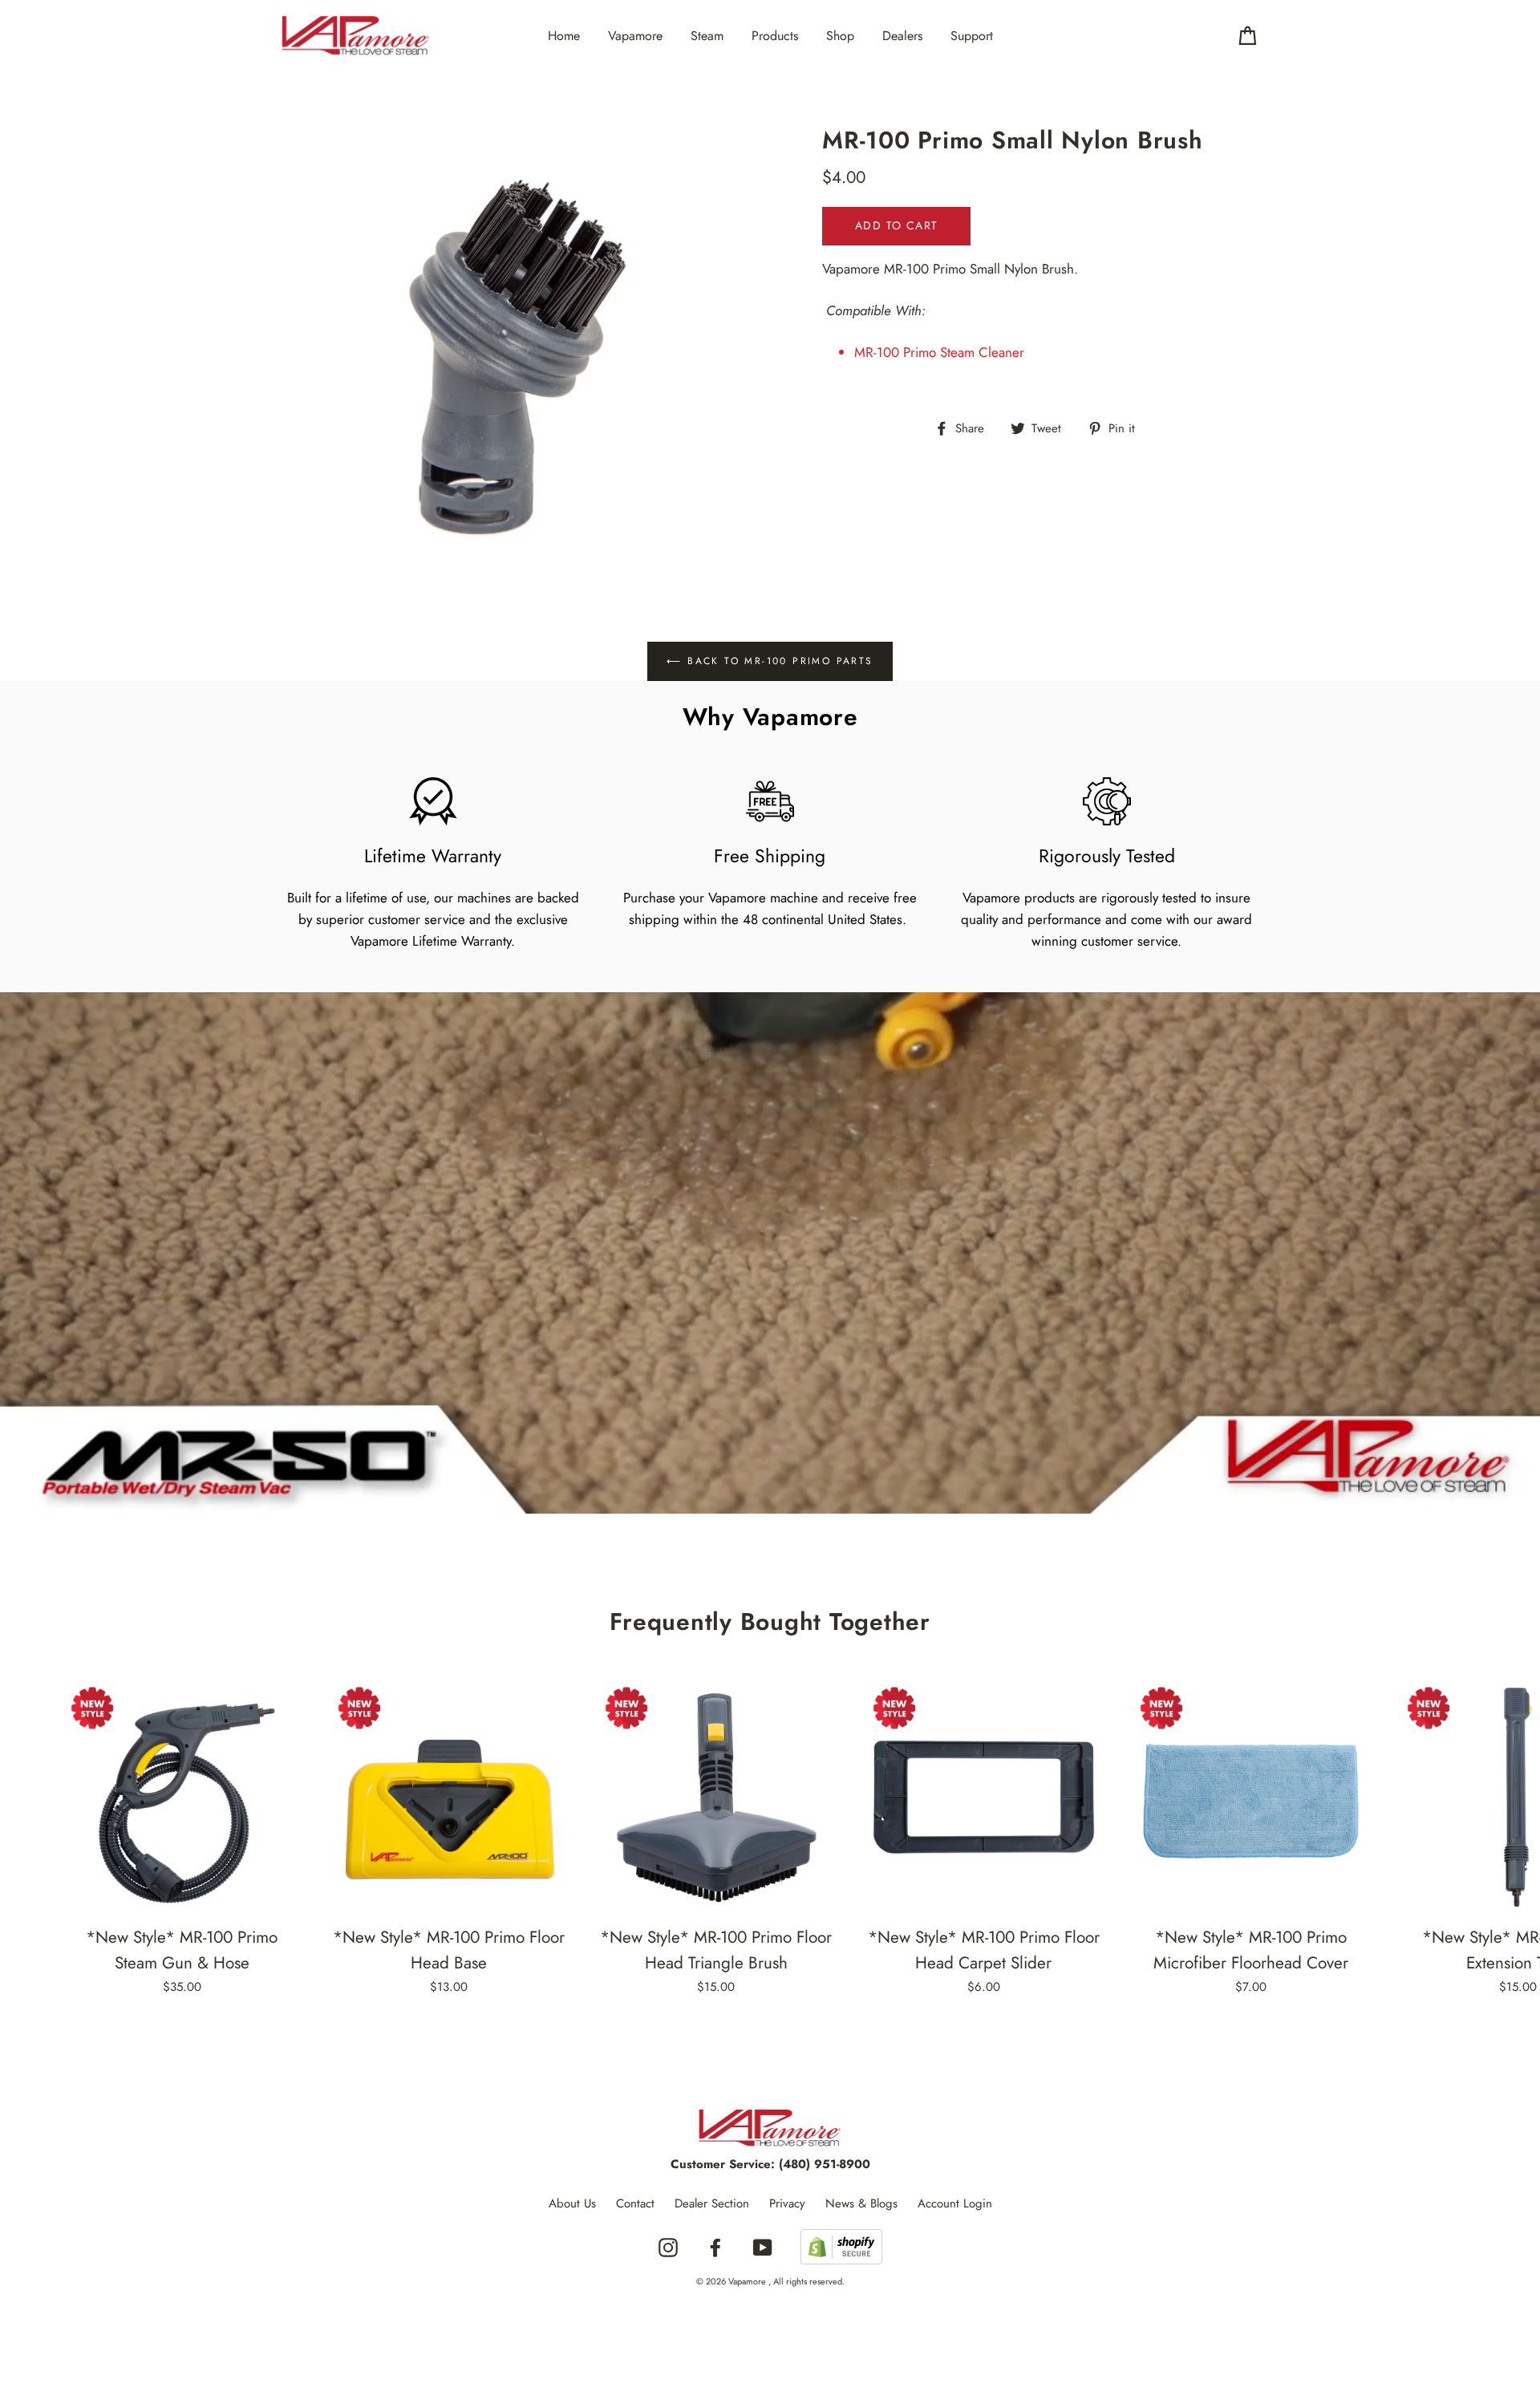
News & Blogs (861, 2203)
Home (564, 36)
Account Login (955, 2203)
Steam (707, 36)
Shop (840, 36)
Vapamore (635, 36)
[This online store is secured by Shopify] (841, 2248)
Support (972, 36)
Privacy (787, 2203)
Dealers (902, 36)
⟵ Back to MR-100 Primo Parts (770, 661)
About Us (572, 2203)
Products (775, 36)
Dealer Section (712, 2203)
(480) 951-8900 (825, 2164)
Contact (635, 2203)
